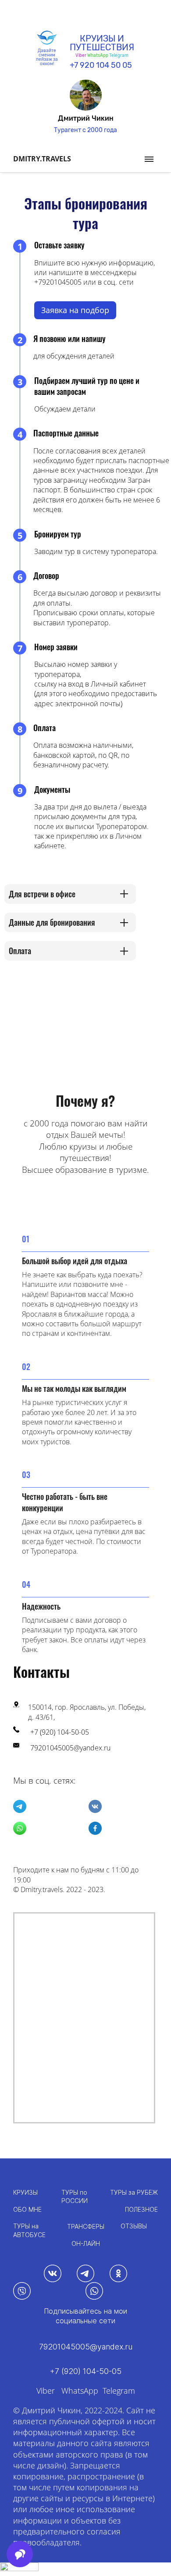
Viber (46, 2391)
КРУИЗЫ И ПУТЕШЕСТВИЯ (102, 43)
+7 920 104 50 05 (101, 65)
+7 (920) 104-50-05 (60, 1732)
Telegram (119, 56)
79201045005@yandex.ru (70, 1748)
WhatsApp (98, 56)
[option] (85, 107)
